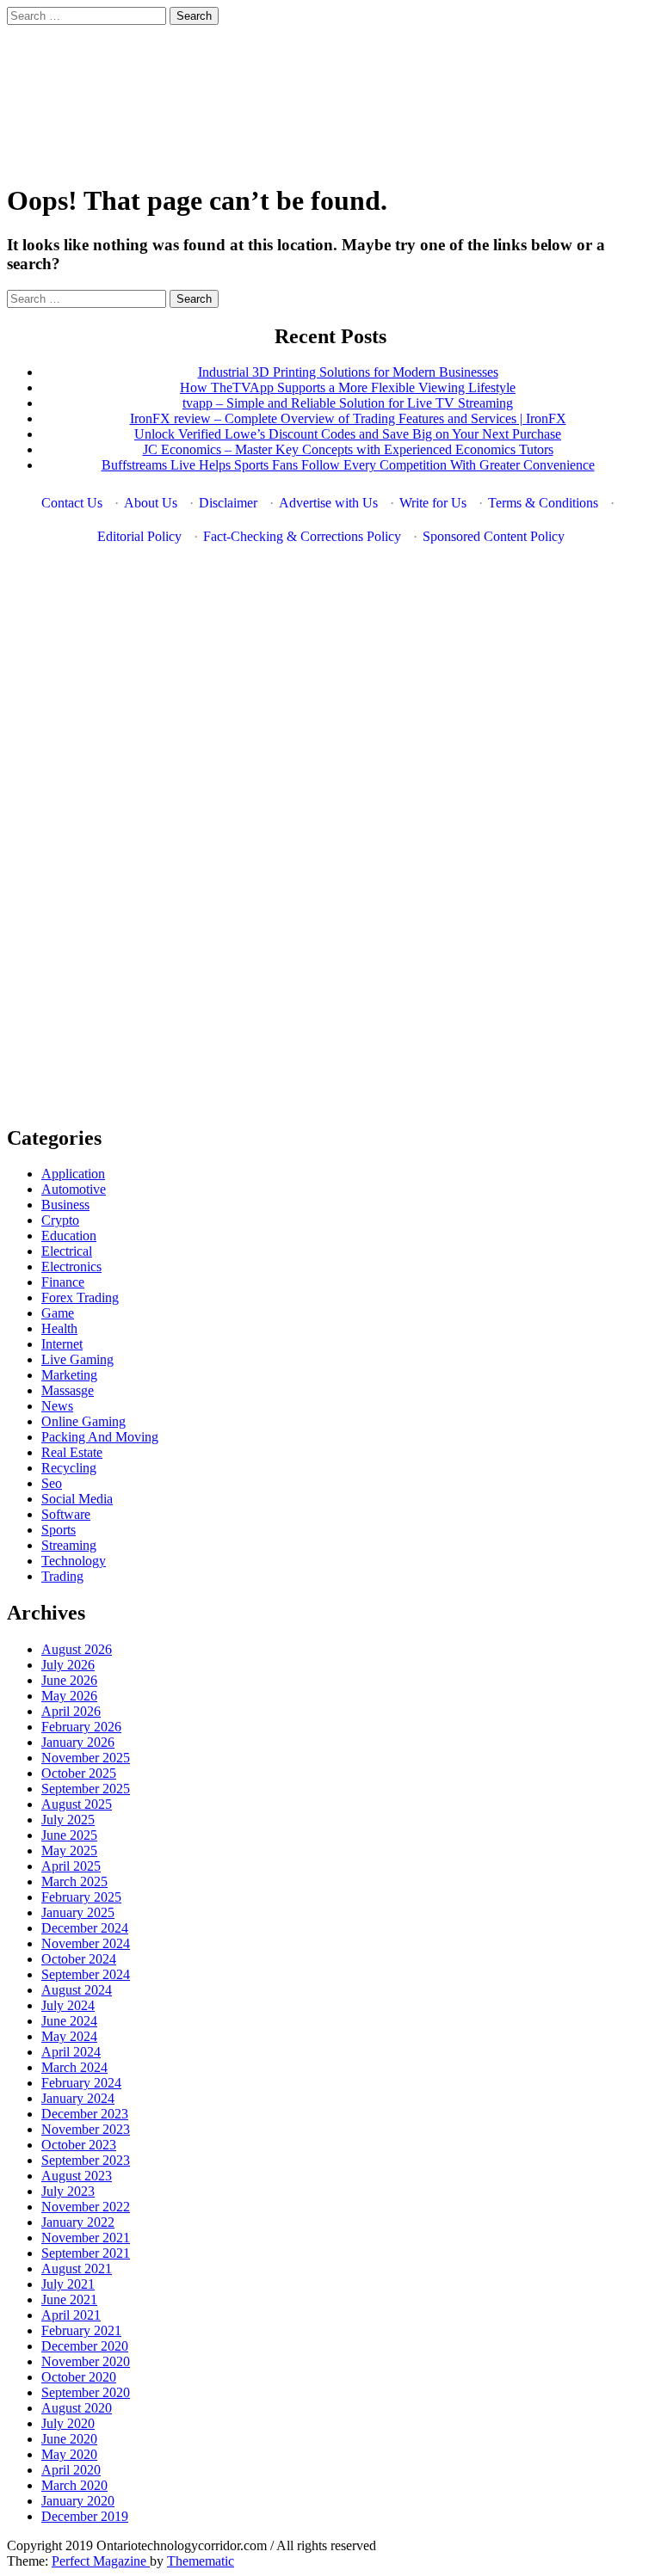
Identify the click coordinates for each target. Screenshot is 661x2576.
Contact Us (72, 503)
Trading (62, 1576)
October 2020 (79, 2377)
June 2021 (69, 2299)
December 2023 (85, 2114)
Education (69, 1236)
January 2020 (78, 2501)
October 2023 (79, 2145)
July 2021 (68, 2284)
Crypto (60, 1220)
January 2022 (78, 2222)
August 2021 (77, 2269)
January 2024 (78, 2098)
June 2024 (69, 2021)
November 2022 (86, 2207)
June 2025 (69, 1835)
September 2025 (86, 1789)
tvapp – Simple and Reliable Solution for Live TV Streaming (348, 403)
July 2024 (68, 2005)
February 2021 (81, 2330)
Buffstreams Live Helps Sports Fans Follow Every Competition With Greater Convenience (348, 465)
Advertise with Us (328, 503)
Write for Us (433, 503)
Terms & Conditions (543, 503)
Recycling (69, 1468)
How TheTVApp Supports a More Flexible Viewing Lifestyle (348, 387)
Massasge (68, 1390)
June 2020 (69, 2439)
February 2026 (81, 1727)
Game (58, 1313)
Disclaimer (228, 503)
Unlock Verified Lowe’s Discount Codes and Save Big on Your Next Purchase (348, 434)
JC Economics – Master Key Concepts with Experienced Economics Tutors (348, 449)
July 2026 (68, 1665)
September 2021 (86, 2253)
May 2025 (69, 1851)
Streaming (69, 1545)
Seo (52, 1483)
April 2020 (71, 2470)
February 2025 (81, 1897)
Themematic (201, 2561)
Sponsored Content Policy (494, 536)
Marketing (69, 1375)
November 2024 (86, 1943)
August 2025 (77, 1804)
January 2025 (78, 1912)
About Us (151, 503)
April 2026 (71, 1711)
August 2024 (77, 1990)
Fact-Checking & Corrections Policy (302, 536)
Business (65, 1205)
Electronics (71, 1266)
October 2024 (79, 1959)
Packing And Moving (100, 1437)
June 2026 (69, 1680)
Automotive (74, 1189)
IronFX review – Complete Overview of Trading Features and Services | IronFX (348, 418)
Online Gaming (83, 1421)
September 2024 (86, 1974)
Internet (62, 1344)
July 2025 (68, 1820)
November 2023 (86, 2129)
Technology (74, 1561)
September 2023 (86, 2160)
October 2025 (79, 1773)
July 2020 (68, 2423)
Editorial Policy (139, 536)
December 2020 (85, 2346)
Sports (59, 1530)
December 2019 (85, 2516)
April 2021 (71, 2315)
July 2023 (68, 2191)
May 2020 (69, 2454)
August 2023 (77, 2176)
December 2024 (85, 1928)
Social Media (77, 1499)
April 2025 (71, 1866)
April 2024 (71, 2052)
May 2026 (69, 1696)
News (57, 1406)
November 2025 (86, 1758)
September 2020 (86, 2392)
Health (59, 1328)
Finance (63, 1282)
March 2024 (74, 2067)
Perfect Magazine (101, 2561)
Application (73, 1174)
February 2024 (81, 2083)
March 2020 (74, 2485)
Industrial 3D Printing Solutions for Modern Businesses (348, 372)
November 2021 (86, 2238)
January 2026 (78, 1742)
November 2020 (86, 2361)
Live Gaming (77, 1359)
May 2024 (69, 2036)
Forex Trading (80, 1297)
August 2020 (77, 2408)
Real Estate (72, 1452)
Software (66, 1514)
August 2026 (77, 1649)
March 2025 (74, 1881)
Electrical (67, 1251)
